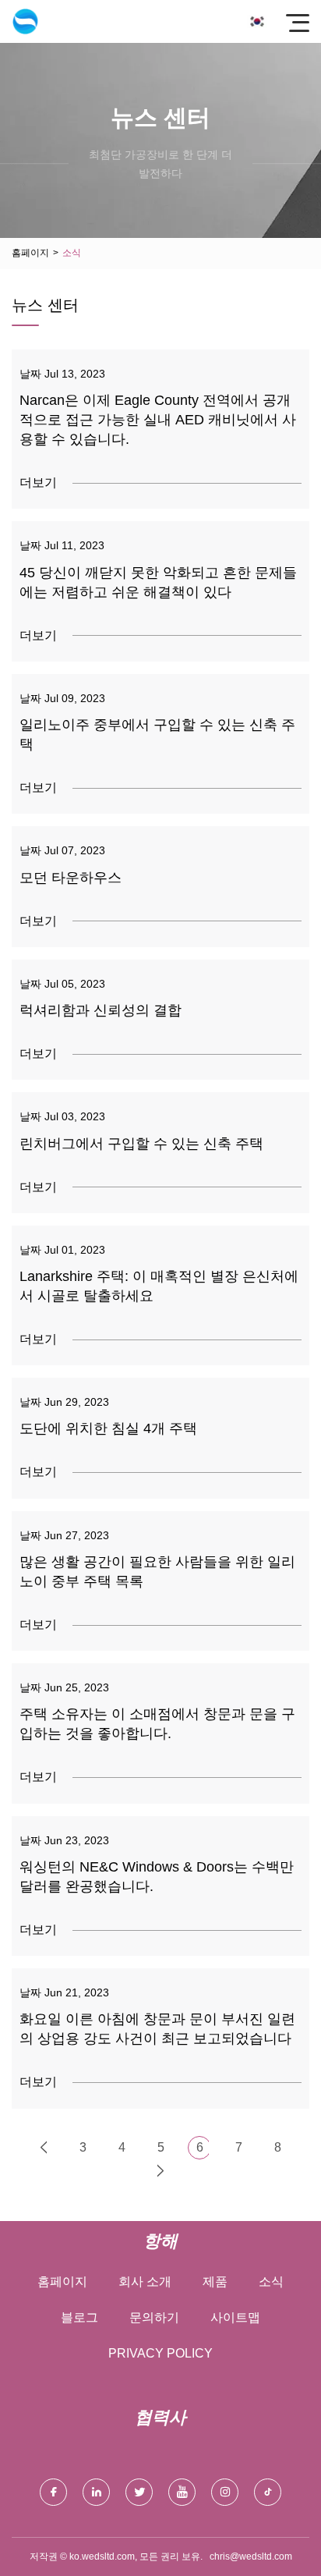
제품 (215, 2281)
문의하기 (154, 2317)
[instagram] (225, 2492)
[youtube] (182, 2492)
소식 (271, 2281)
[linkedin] (96, 2492)
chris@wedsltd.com (251, 2556)
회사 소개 (145, 2281)
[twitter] (139, 2492)
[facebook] (53, 2492)
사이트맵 (235, 2317)
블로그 (79, 2317)
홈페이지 (30, 253)
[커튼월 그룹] (25, 21)
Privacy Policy (160, 2353)
